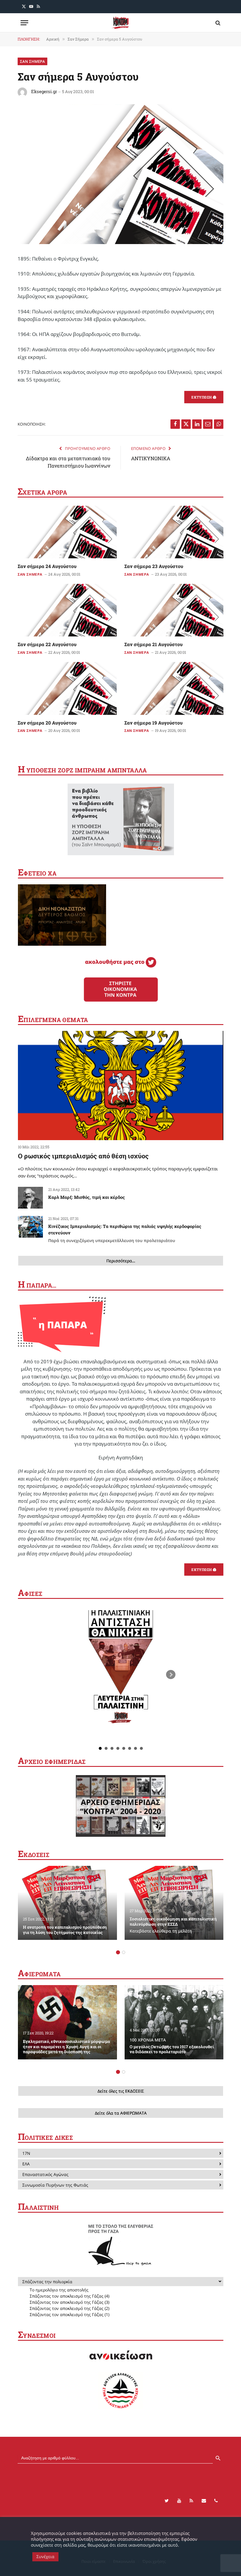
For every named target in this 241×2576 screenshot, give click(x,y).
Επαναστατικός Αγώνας (45, 2174)
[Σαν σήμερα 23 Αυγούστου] (174, 532)
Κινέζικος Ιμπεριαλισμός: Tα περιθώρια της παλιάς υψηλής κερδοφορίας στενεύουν (125, 1233)
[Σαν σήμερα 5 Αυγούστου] (120, 242)
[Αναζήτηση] (217, 23)
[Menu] (24, 23)
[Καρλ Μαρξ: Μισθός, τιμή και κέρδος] (30, 1198)
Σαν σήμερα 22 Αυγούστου (47, 644)
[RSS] (191, 2501)
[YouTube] (179, 2501)
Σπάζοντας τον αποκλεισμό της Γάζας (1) (70, 2314)
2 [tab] (124, 1952)
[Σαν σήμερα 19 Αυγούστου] (174, 688)
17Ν (26, 2153)
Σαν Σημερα (32, 61)
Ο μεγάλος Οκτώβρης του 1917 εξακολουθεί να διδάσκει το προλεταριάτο (172, 2046)
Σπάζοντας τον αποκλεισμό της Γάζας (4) (70, 2296)
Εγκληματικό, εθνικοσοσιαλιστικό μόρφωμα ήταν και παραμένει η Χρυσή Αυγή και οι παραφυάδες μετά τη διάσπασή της (66, 2047)
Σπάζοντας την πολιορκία (47, 2282)
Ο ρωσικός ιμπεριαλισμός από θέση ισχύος (83, 1156)
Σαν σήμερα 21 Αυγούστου (153, 644)
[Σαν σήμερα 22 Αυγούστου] (67, 610)
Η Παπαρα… (37, 1285)
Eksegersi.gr (44, 91)
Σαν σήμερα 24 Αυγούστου (47, 566)
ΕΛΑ (26, 2164)
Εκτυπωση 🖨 (204, 397)
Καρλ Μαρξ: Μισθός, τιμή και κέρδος (87, 1197)
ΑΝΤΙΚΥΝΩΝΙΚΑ (151, 458)
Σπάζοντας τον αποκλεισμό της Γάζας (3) (70, 2302)
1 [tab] (118, 1952)
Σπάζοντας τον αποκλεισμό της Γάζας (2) (70, 2308)
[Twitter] (167, 2501)
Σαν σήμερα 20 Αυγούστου (47, 723)
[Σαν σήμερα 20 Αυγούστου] (67, 688)
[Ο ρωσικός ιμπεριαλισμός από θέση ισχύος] (121, 1085)
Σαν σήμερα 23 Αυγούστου (154, 566)
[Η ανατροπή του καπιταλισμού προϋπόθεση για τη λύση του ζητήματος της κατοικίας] (67, 1903)
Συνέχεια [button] (45, 2556)
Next (171, 1675)
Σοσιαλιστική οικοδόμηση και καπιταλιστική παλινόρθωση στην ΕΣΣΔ (173, 1925)
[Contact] (204, 2501)
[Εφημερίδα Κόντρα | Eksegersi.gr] (120, 23)
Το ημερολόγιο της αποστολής (59, 2290)
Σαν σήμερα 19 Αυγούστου (153, 723)
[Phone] (216, 2501)
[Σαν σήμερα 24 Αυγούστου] (67, 532)
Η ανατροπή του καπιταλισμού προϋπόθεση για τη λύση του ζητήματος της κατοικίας (65, 1930)
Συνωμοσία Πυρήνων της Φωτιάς (55, 2185)
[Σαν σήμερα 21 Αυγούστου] (174, 610)
